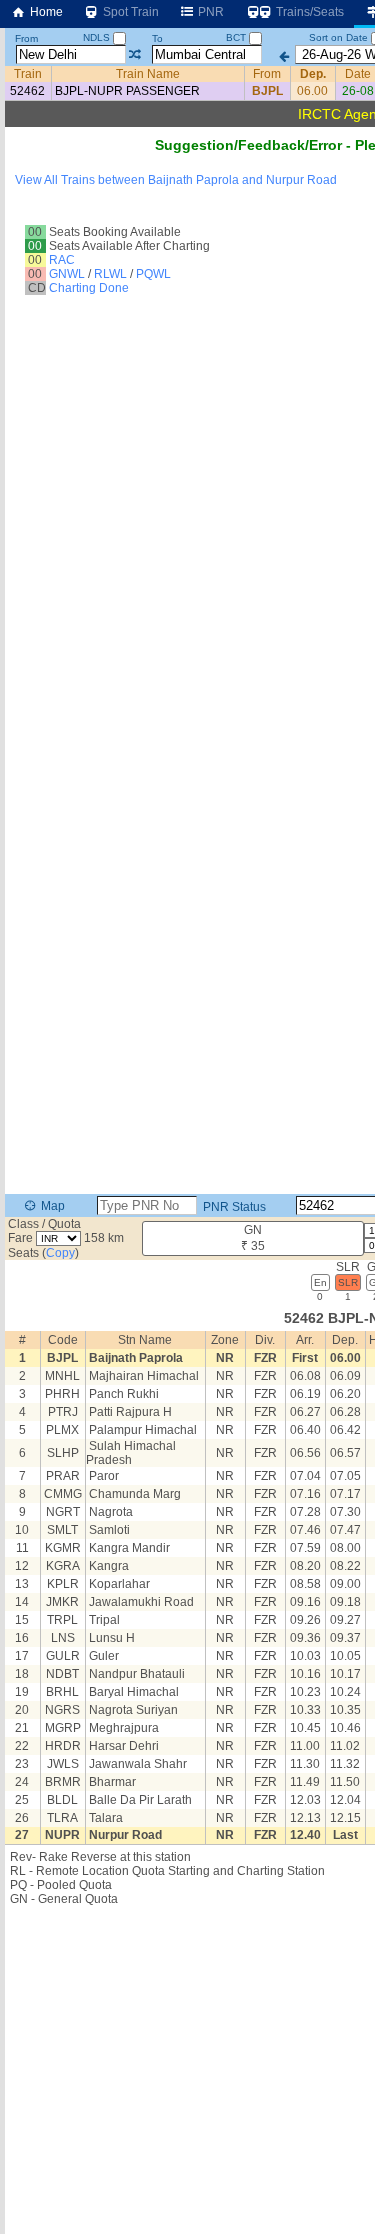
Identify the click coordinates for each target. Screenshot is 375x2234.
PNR (209, 12)
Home (45, 12)
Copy (60, 1253)
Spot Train (129, 12)
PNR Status (233, 1207)
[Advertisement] (187, 216)
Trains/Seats (308, 12)
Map (51, 1206)
